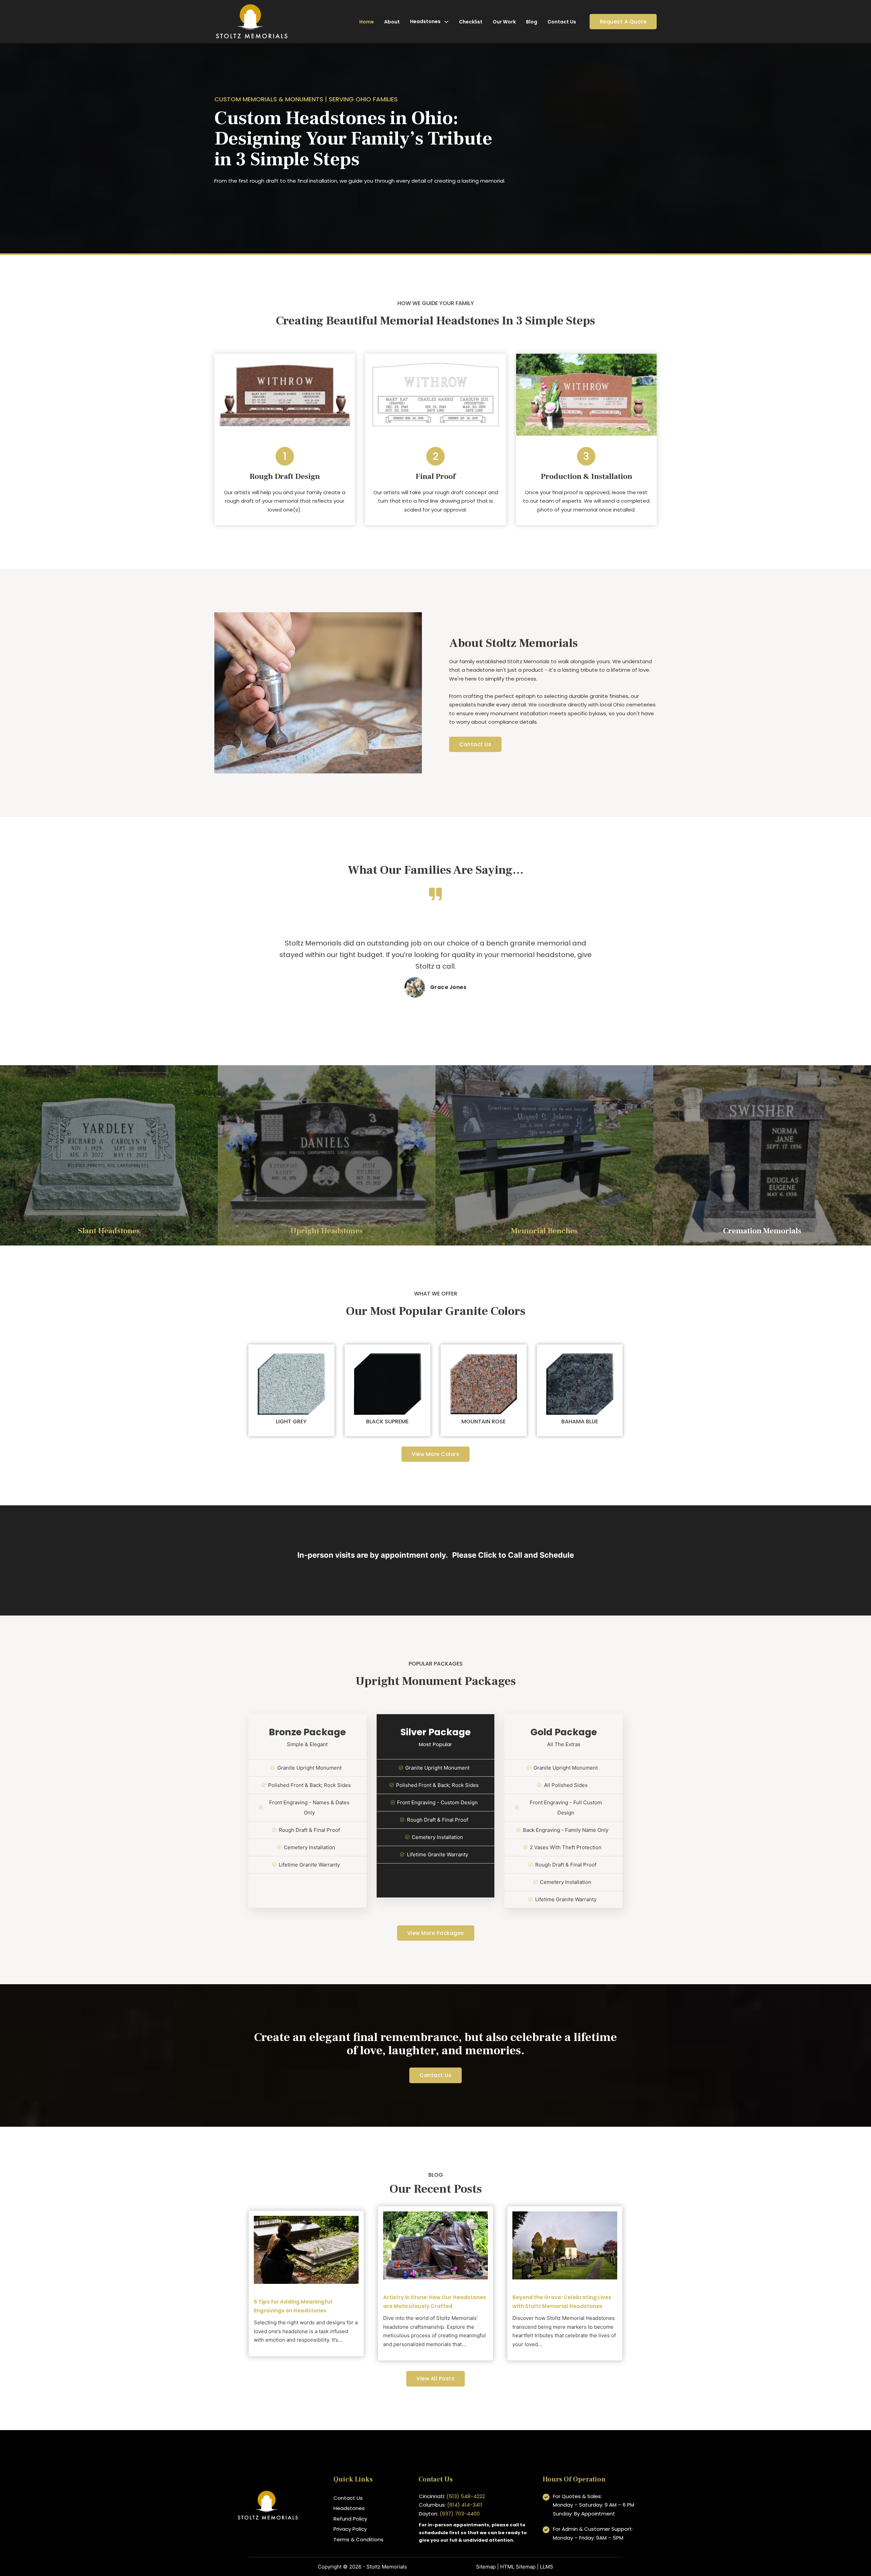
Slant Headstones (109, 1231)
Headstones (425, 21)
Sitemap (486, 2567)
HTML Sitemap (518, 2567)
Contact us (435, 2075)
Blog (532, 22)
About (392, 22)
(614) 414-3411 (465, 2505)
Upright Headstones (327, 1231)
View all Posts (435, 2379)
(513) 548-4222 (466, 2496)
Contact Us (562, 22)
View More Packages (436, 1933)
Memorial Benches (544, 1231)
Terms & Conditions (358, 2539)
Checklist (471, 22)
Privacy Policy (350, 2529)
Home (367, 22)
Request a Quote (623, 22)
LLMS (547, 2567)
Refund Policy (350, 2519)
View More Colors (435, 1454)
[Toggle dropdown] (446, 22)
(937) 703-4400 (460, 2514)
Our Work (504, 22)
